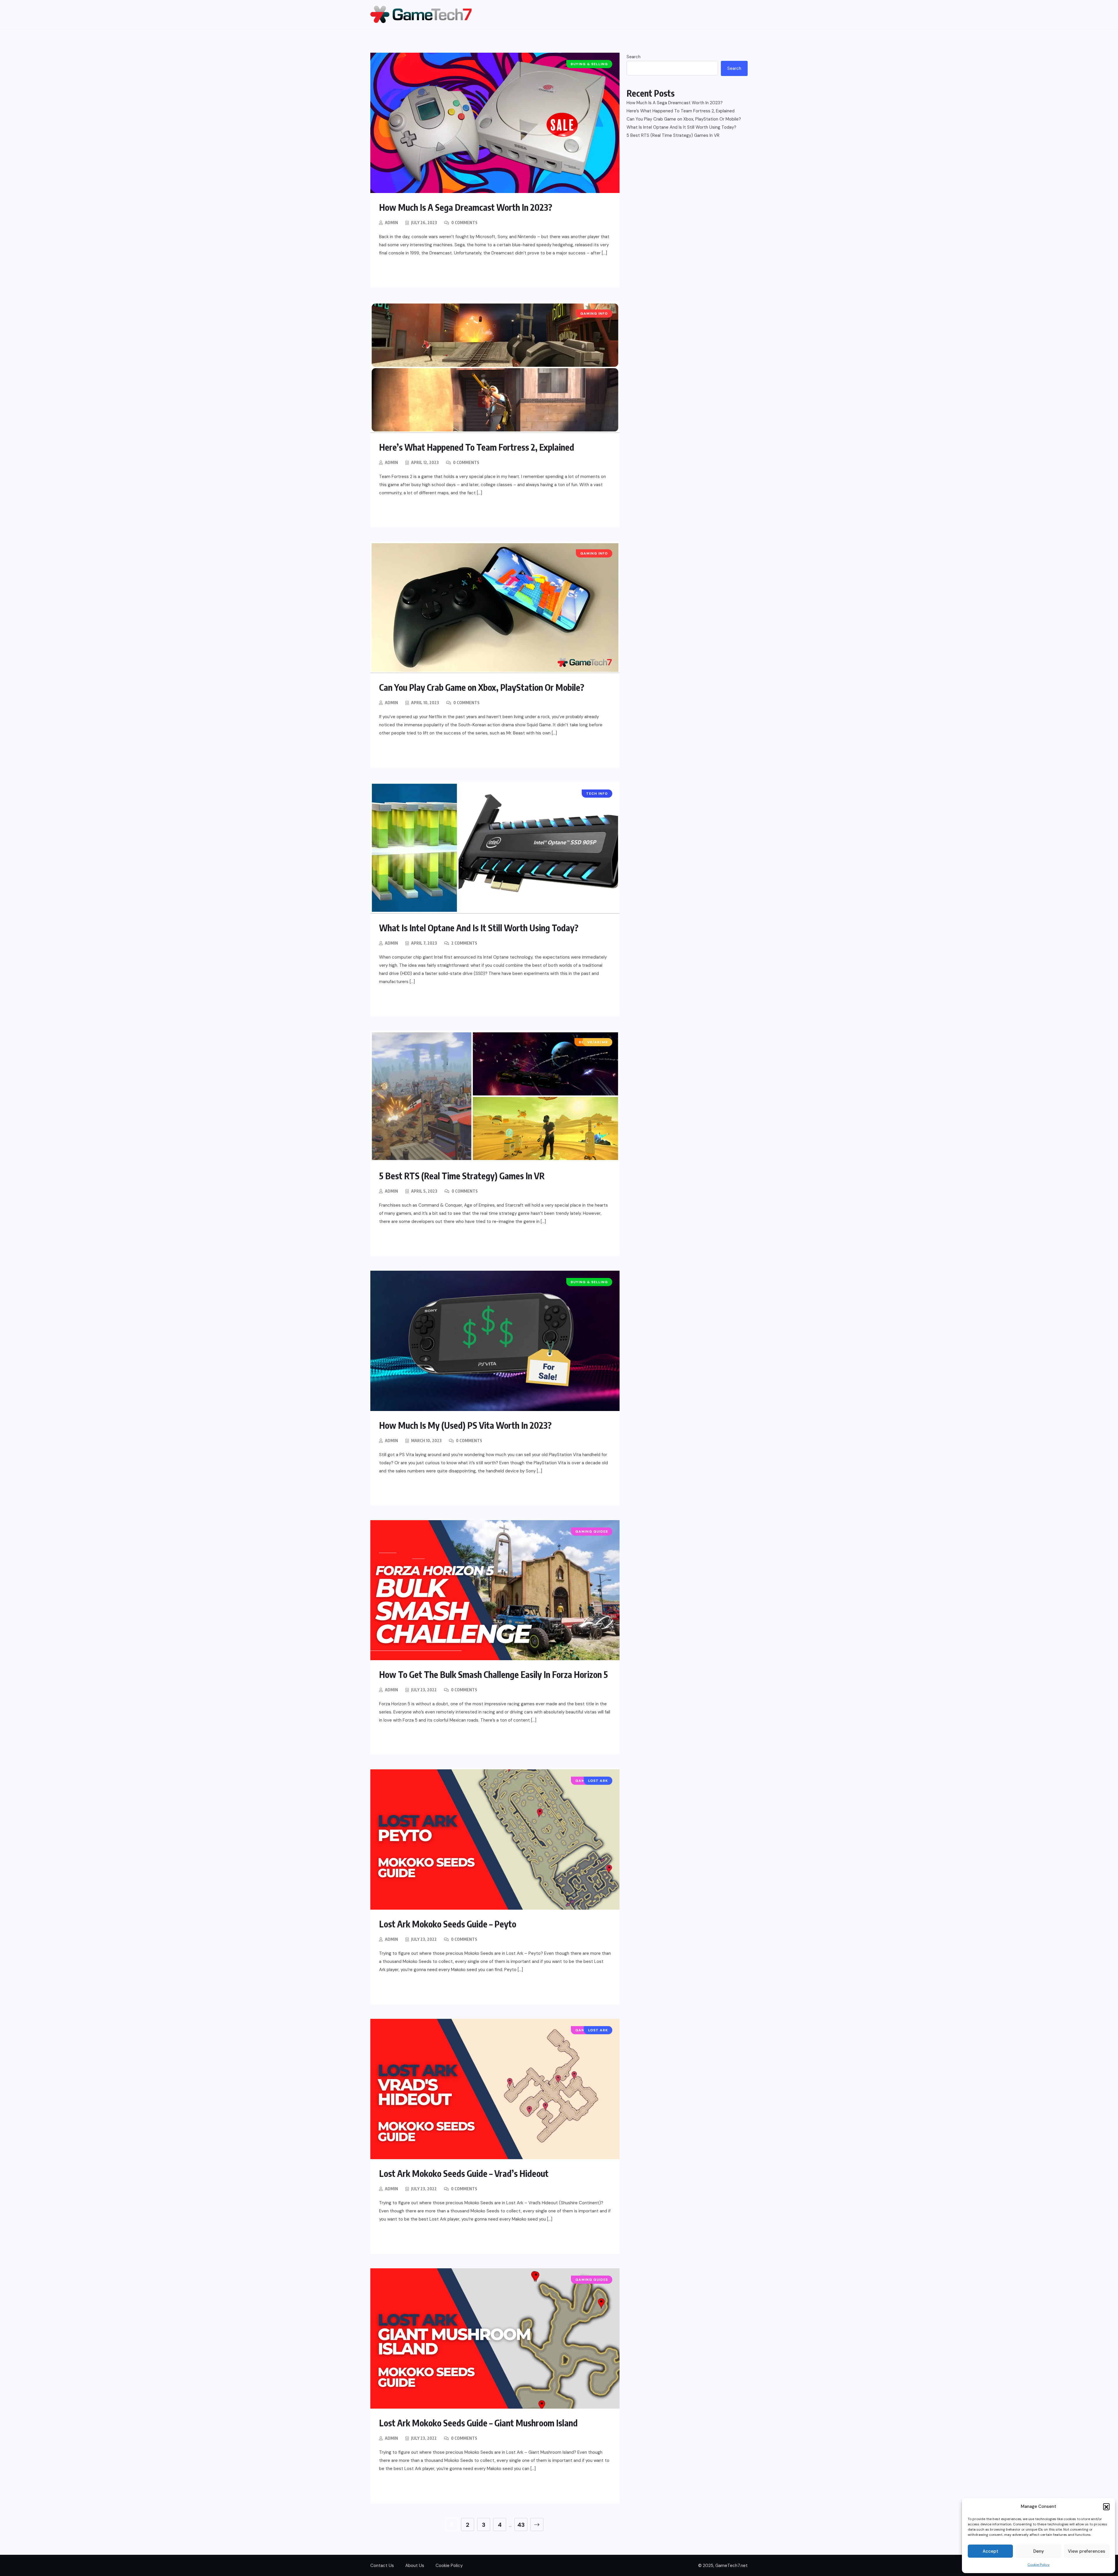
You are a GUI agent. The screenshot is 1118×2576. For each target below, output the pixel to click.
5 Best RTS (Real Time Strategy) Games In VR (462, 1176)
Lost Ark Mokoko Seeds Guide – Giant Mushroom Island (478, 2423)
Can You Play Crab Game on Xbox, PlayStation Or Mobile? (482, 687)
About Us (415, 2566)
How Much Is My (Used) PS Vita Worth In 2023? (465, 1425)
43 (521, 2525)
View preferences (1087, 2551)
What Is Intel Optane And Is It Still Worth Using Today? (479, 928)
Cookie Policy (1039, 2565)
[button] (1106, 2506)
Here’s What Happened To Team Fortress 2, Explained (477, 447)
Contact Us (382, 2566)
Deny (1039, 2551)
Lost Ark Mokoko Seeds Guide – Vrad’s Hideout (464, 2173)
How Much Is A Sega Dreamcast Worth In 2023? (466, 207)
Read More (404, 272)
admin (391, 223)
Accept (990, 2551)
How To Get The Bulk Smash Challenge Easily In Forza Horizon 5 (493, 1674)
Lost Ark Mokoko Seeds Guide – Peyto (448, 1924)
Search (634, 57)
